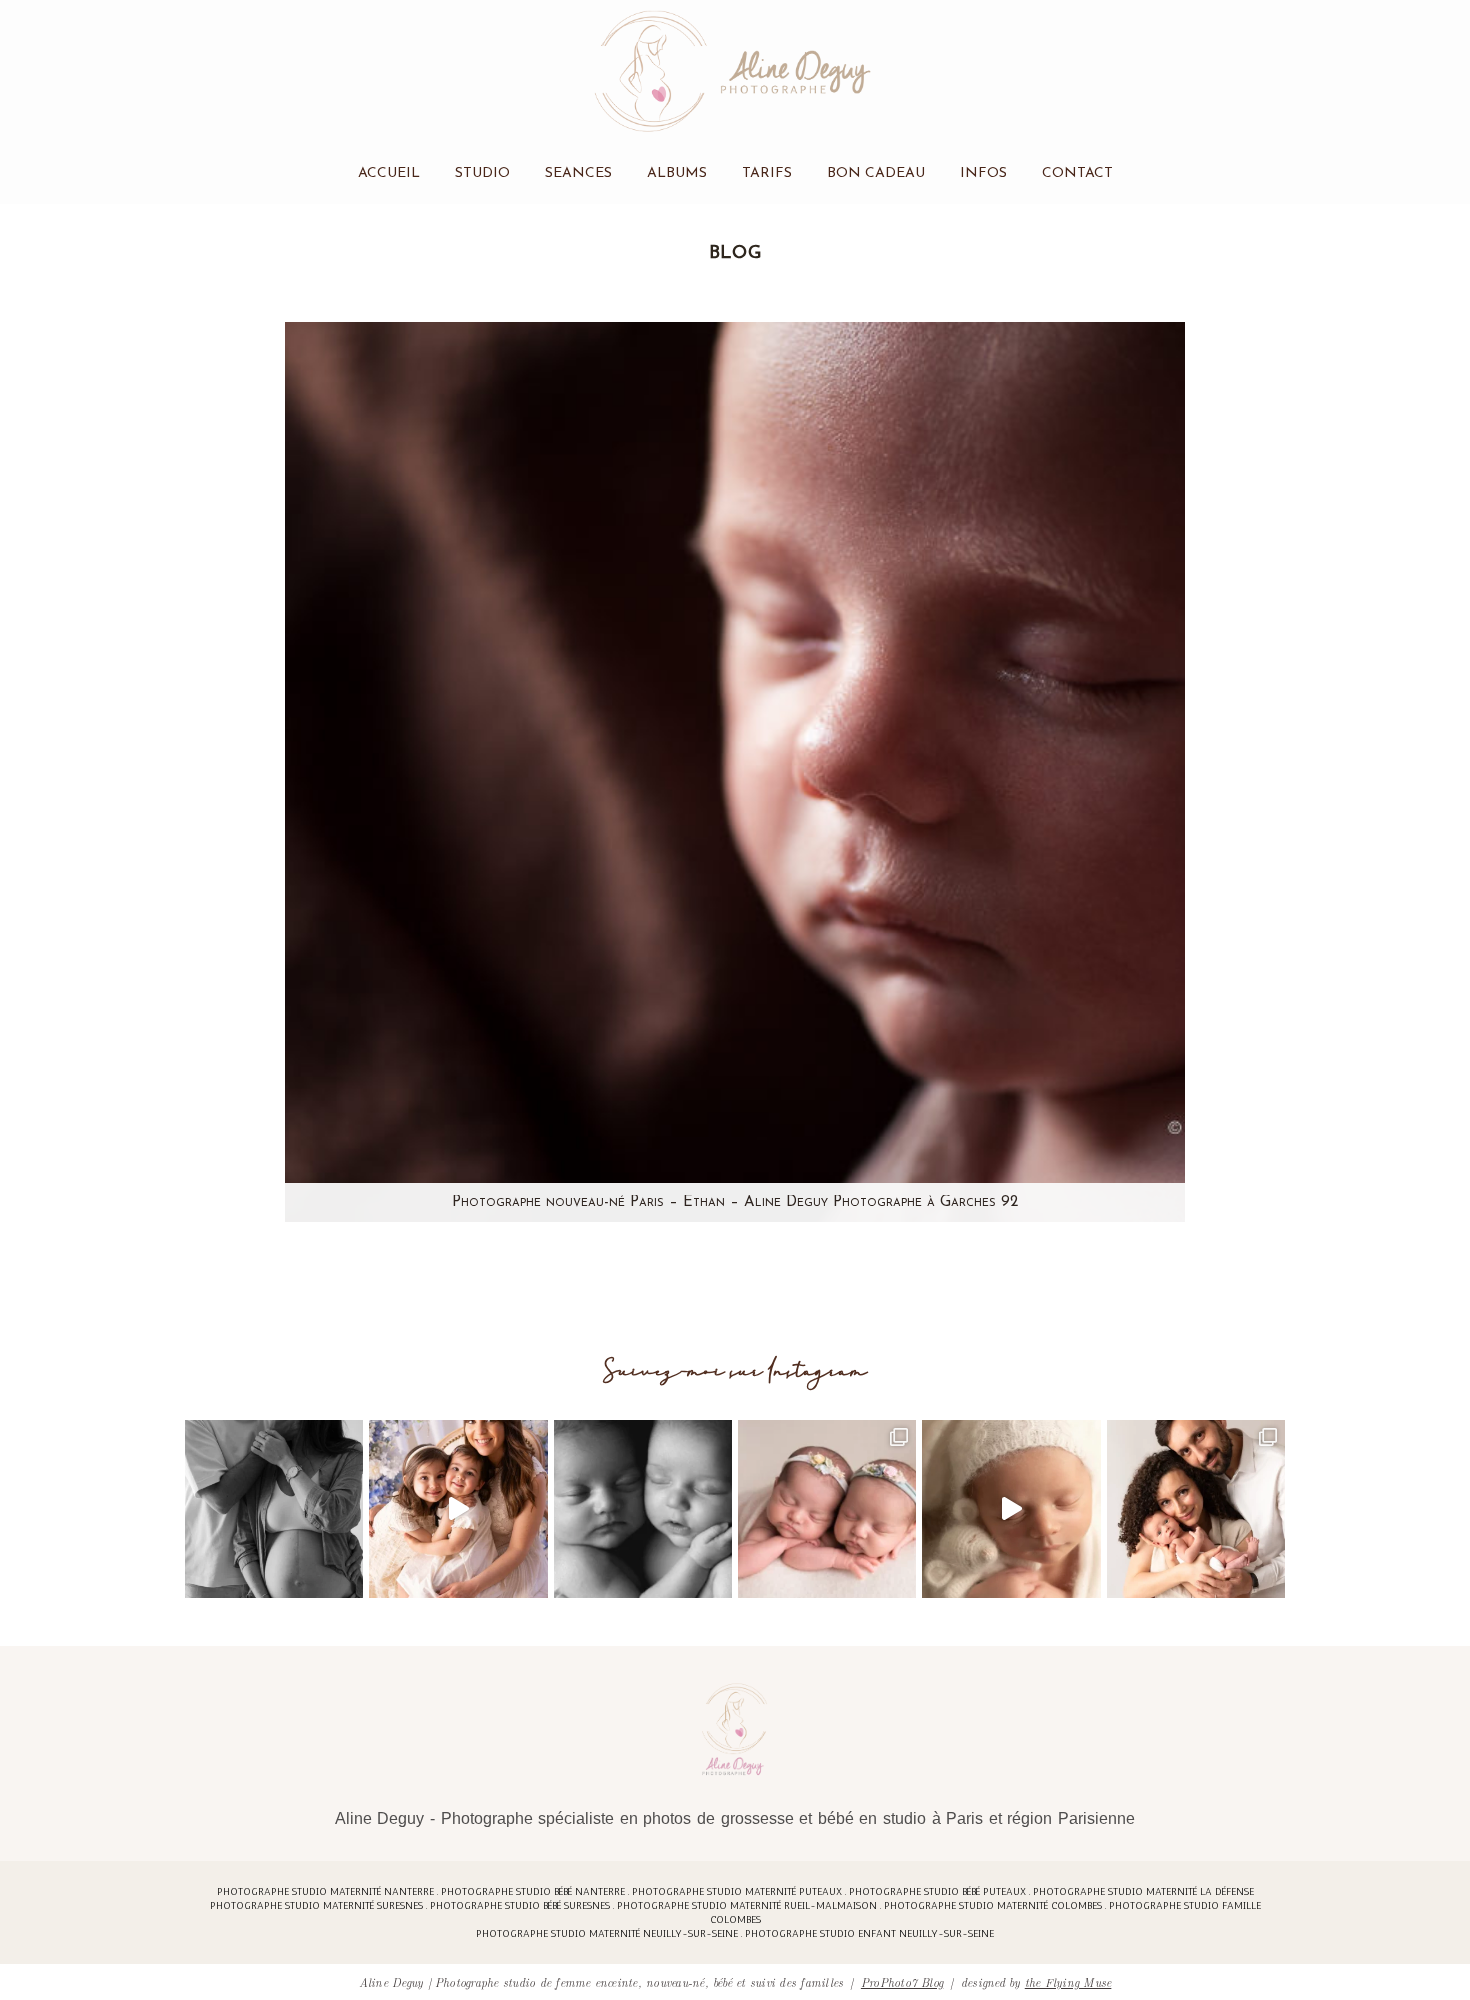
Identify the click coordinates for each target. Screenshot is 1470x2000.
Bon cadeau (876, 173)
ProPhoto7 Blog (902, 1981)
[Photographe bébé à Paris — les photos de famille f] (1196, 1509)
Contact (1077, 173)
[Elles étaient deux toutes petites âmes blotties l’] (827, 1509)
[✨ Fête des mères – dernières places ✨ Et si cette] (458, 1509)
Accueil (389, 173)
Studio (482, 173)
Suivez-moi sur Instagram (735, 1371)
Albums (677, 173)
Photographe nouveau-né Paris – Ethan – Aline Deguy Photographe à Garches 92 (735, 1202)
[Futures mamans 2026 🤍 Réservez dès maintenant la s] (643, 1509)
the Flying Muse (1068, 1981)
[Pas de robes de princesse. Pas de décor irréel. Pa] (274, 1509)
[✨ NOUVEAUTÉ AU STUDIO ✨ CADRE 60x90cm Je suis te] (1011, 1509)
